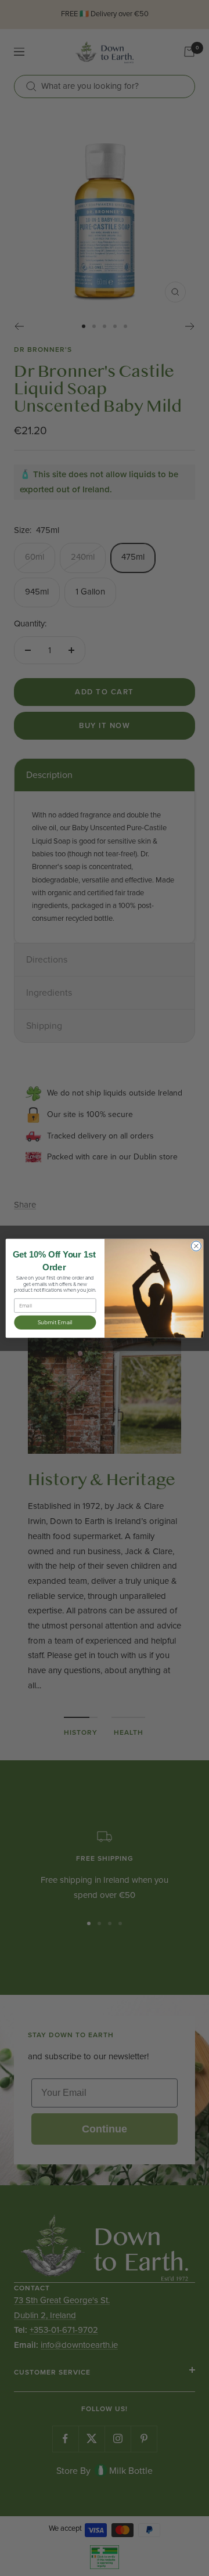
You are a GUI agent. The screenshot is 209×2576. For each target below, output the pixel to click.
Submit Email (55, 1322)
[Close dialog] (196, 1246)
